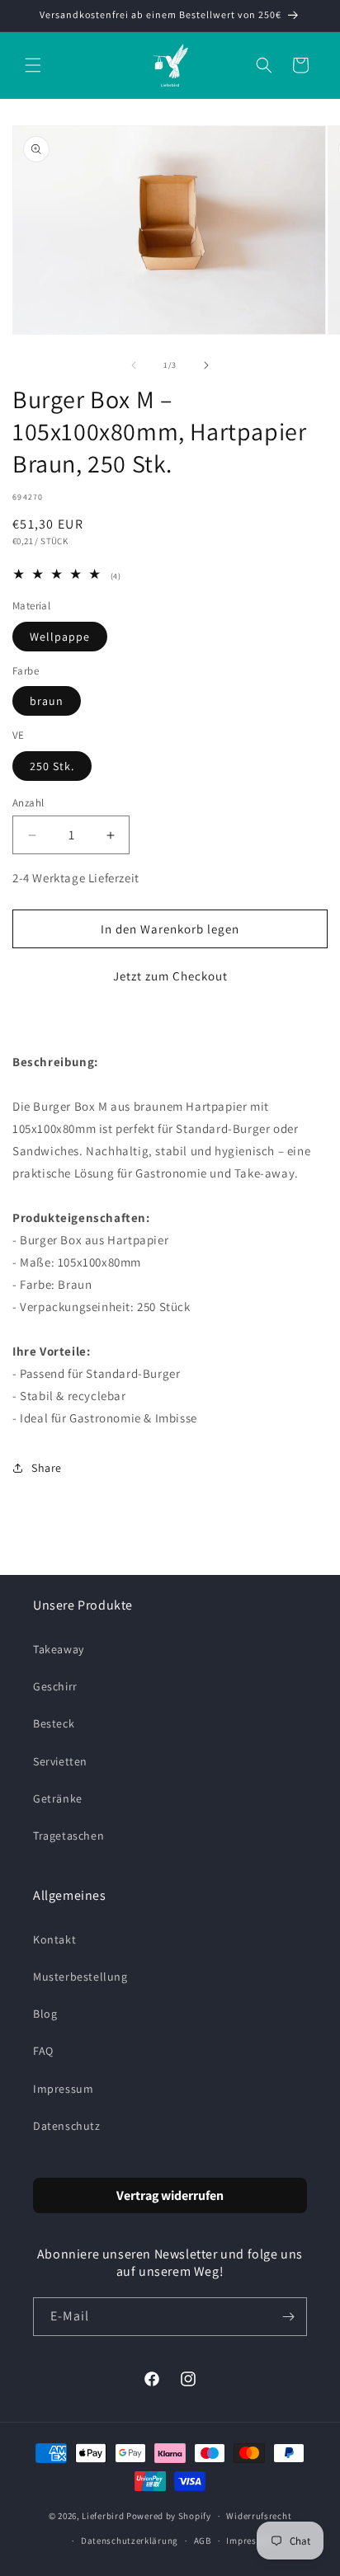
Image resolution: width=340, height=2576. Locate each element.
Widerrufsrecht (259, 2516)
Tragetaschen (68, 1836)
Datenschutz (67, 2126)
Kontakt (54, 1939)
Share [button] (47, 1468)
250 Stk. (52, 766)
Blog (45, 2014)
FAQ (43, 2051)
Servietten (60, 1761)
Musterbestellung (80, 1977)
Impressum (63, 2089)
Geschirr (55, 1686)
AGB (203, 2541)
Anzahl (28, 803)
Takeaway (59, 1649)
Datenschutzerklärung (130, 2541)
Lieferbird (103, 2516)
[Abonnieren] (288, 2317)
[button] (33, 65)
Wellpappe (60, 637)
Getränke (58, 1798)
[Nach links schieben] (134, 365)
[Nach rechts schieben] (206, 365)
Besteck (54, 1723)
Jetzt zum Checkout (170, 976)
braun (47, 701)
